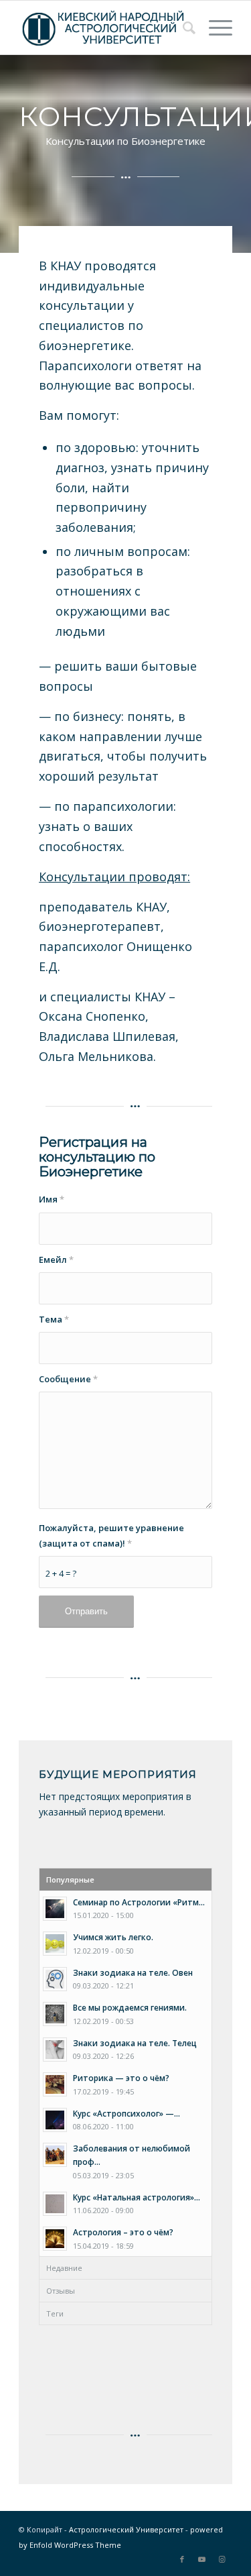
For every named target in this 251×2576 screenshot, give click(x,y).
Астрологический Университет (126, 2529)
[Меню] (214, 27)
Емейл (56, 1259)
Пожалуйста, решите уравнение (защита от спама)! (111, 1535)
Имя (52, 1199)
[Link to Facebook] (182, 2559)
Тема (54, 1319)
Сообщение (68, 1379)
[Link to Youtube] (202, 2559)
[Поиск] (182, 27)
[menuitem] (182, 27)
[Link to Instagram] (222, 2559)
